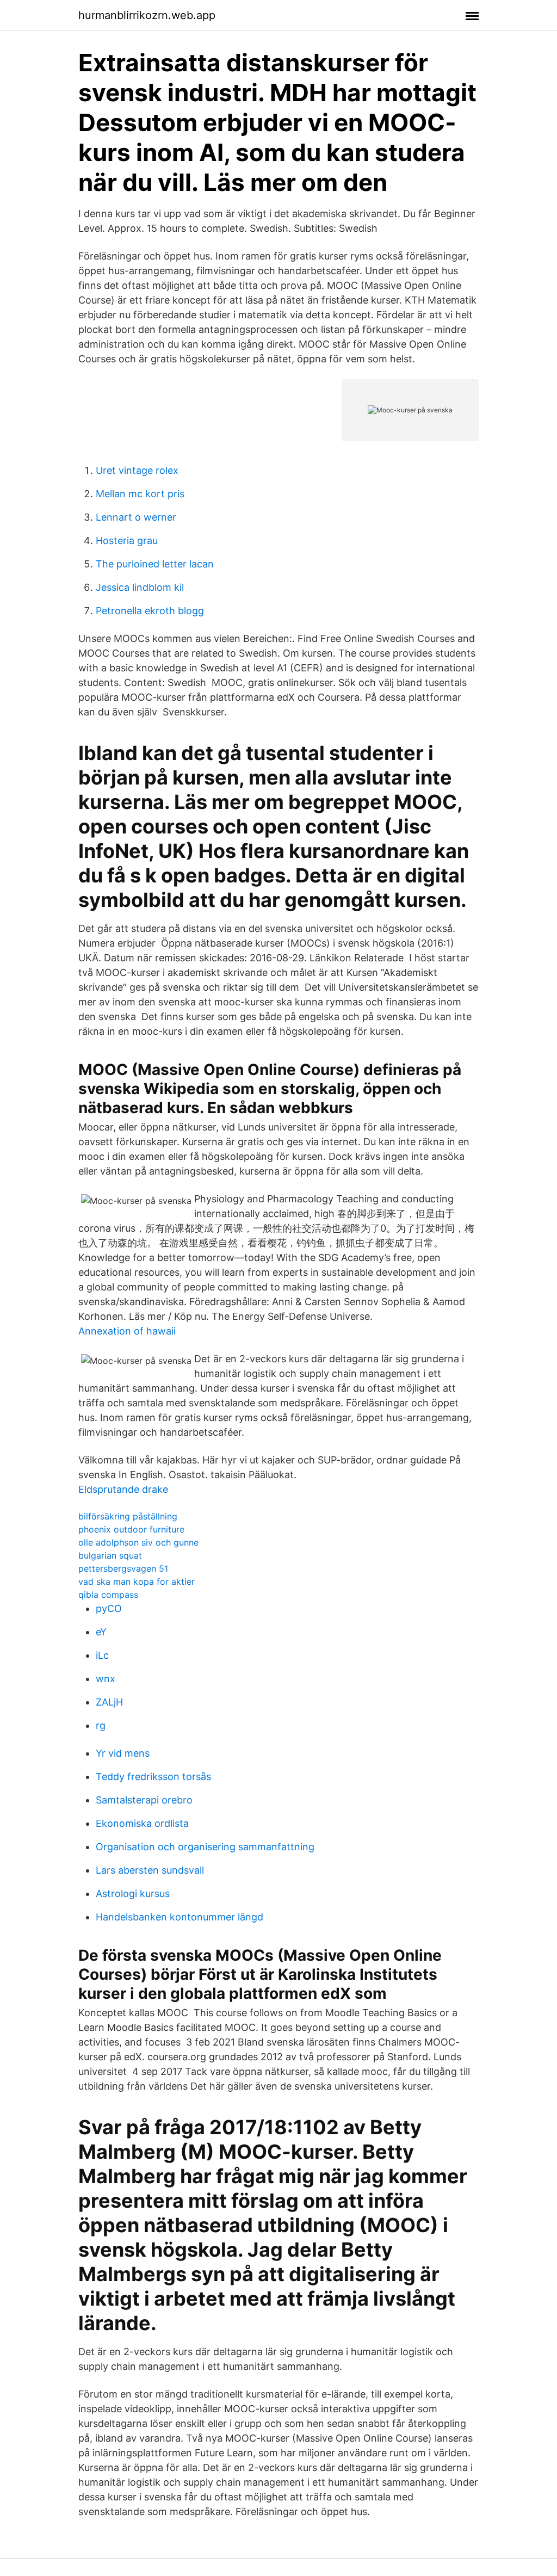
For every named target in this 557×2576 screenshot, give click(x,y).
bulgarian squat (110, 1555)
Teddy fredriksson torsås (153, 1777)
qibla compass (108, 1595)
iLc (102, 1655)
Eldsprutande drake (123, 1489)
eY (101, 1632)
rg (101, 1725)
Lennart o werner (136, 517)
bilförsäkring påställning (128, 1516)
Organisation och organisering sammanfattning (205, 1847)
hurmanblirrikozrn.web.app (147, 15)
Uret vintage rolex (137, 470)
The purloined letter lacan (155, 564)
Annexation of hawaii (127, 1331)
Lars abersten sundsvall (150, 1870)
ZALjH (109, 1702)
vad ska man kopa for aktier (137, 1582)
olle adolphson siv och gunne (138, 1542)
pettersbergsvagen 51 (123, 1568)
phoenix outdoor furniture (131, 1529)
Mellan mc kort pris (140, 494)
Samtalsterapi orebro (144, 1800)
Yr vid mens (123, 1753)
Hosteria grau (127, 540)
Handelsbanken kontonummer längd (180, 1917)
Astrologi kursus (133, 1894)
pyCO (109, 1608)
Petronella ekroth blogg (150, 611)
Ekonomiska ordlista (142, 1823)
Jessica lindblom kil (140, 587)
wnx (106, 1679)
